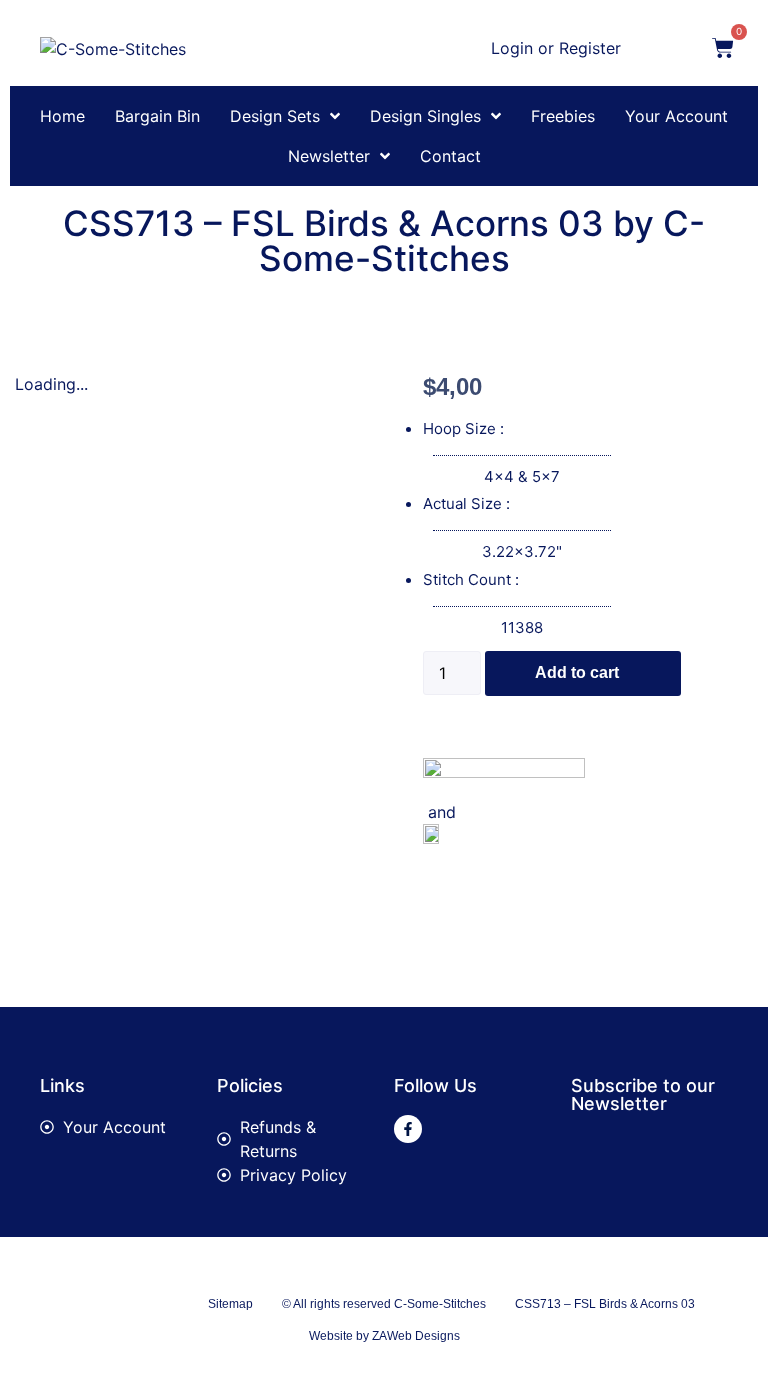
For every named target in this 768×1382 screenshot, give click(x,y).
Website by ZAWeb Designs (384, 1336)
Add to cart (577, 672)
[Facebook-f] (408, 1129)
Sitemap (230, 1304)
